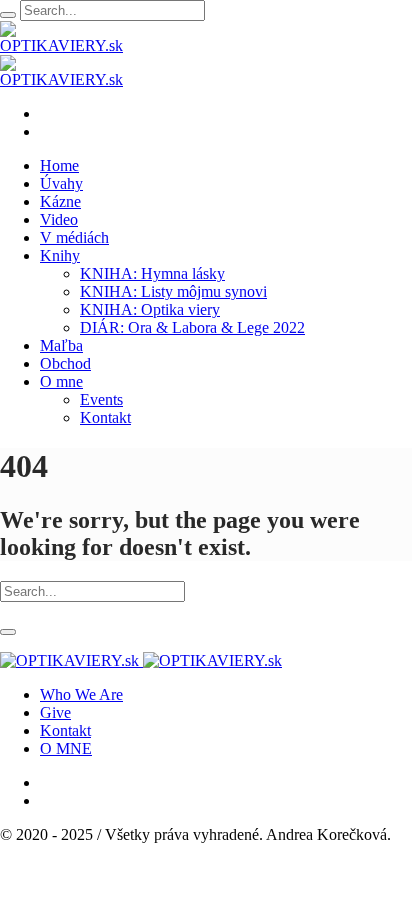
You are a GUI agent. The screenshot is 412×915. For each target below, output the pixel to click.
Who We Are (81, 694)
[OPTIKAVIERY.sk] (141, 660)
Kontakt (65, 730)
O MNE (66, 748)
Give (55, 712)
